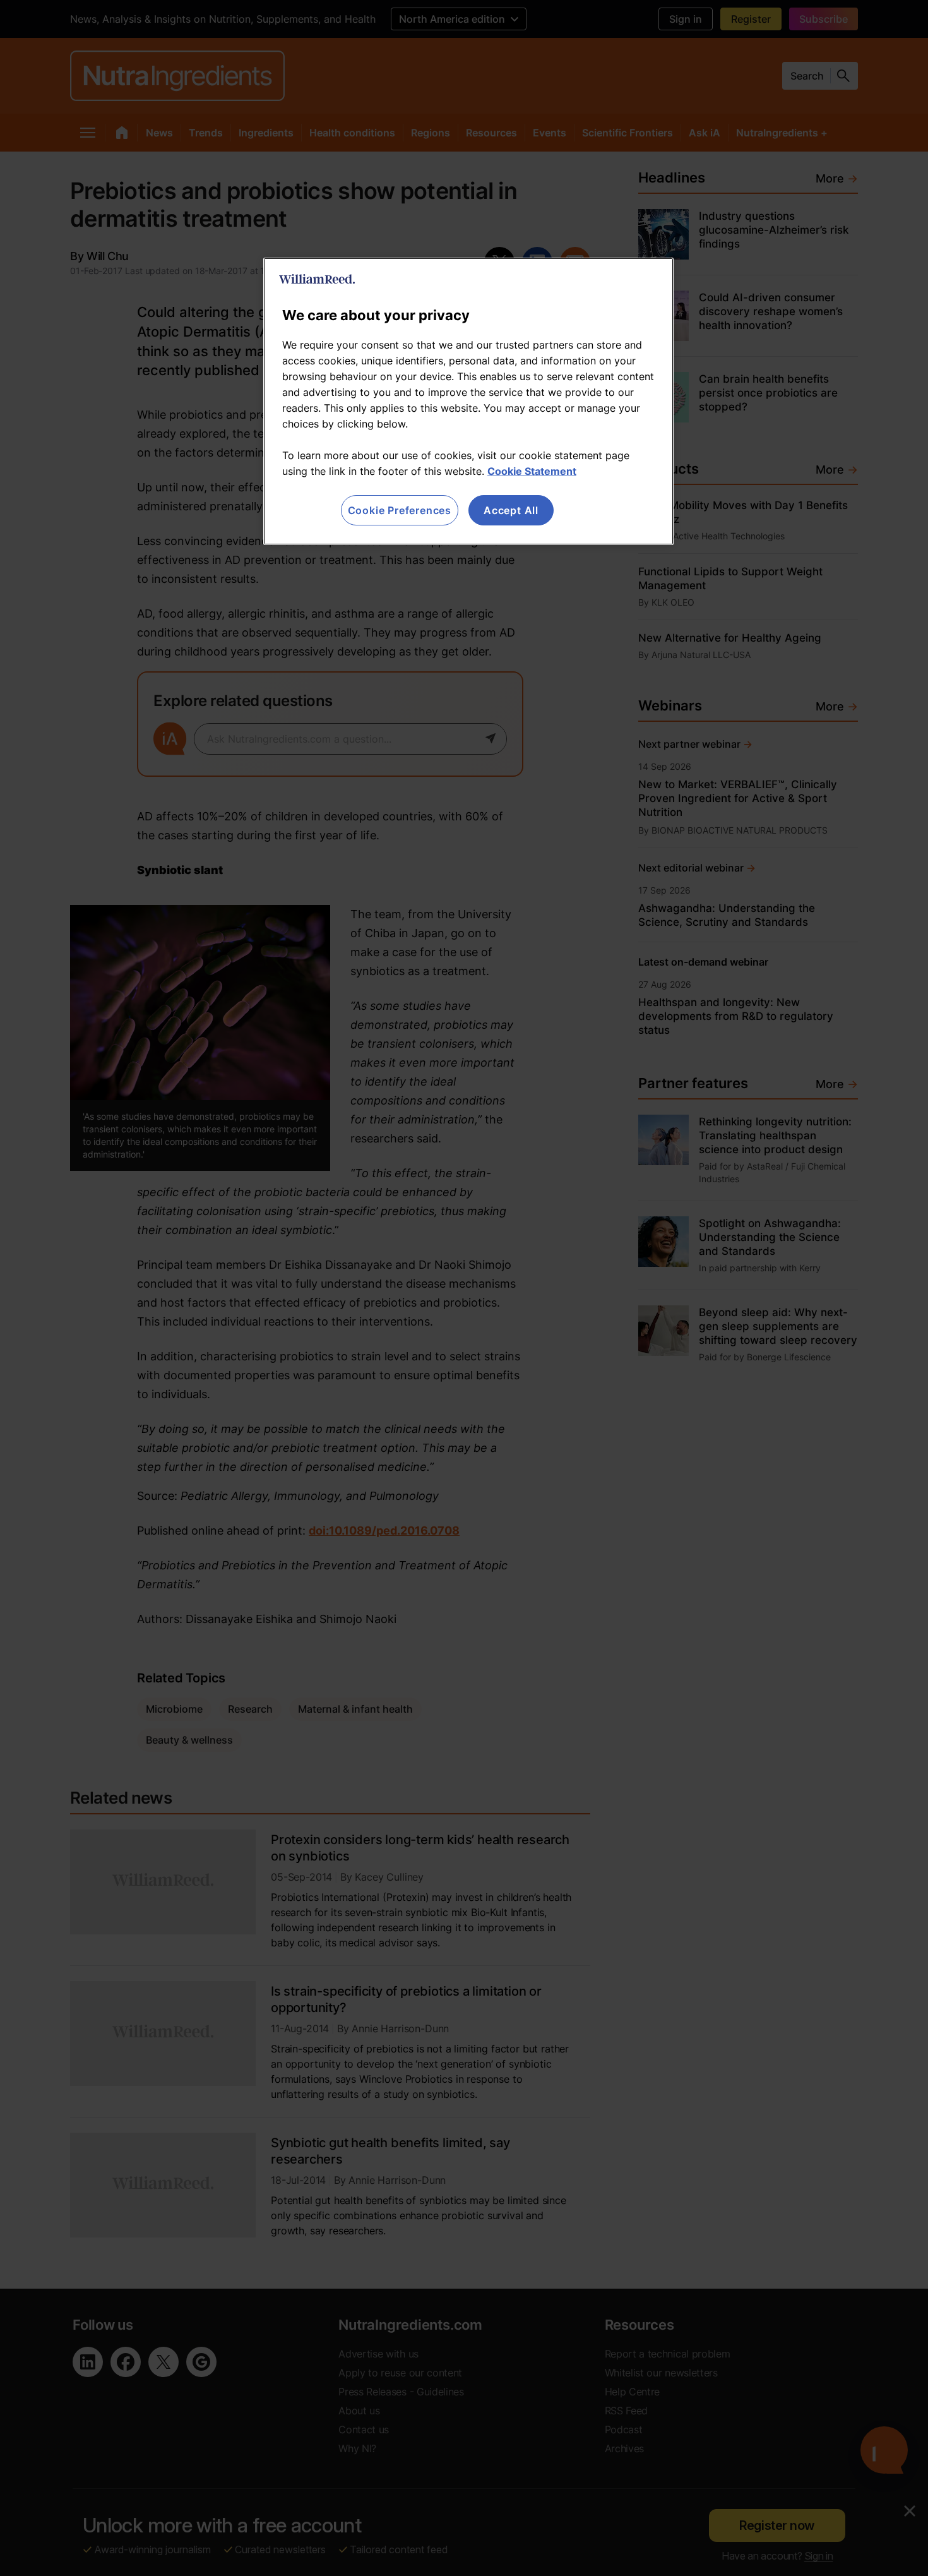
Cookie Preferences (400, 510)
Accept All (511, 510)
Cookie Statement (532, 471)
